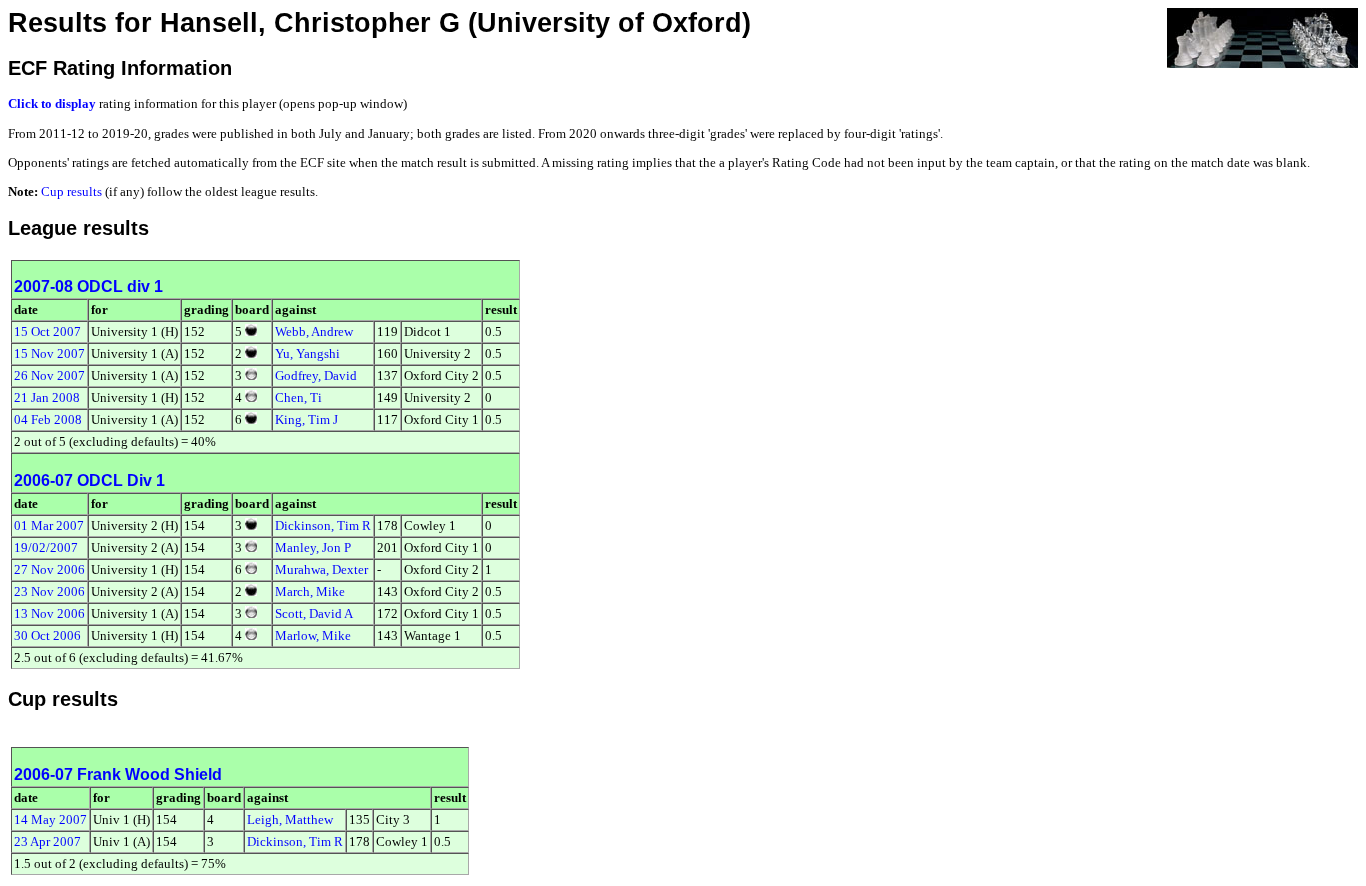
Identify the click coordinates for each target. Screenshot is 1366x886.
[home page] (1262, 36)
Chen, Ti (298, 397)
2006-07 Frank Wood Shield (118, 774)
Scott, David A (314, 613)
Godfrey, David (316, 375)
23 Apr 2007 (47, 841)
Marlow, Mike (313, 635)
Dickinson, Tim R (323, 525)
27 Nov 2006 (49, 569)
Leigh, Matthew (290, 819)
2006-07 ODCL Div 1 (89, 480)
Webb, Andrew (314, 331)
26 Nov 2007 (49, 375)
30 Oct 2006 (47, 635)
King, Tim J (306, 419)
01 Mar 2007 (49, 525)
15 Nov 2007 (49, 353)
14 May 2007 (50, 819)
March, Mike (310, 591)
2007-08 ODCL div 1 (88, 286)
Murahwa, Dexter (321, 569)
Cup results (71, 191)
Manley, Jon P (313, 547)
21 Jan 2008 (47, 397)
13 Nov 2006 (49, 613)
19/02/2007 (46, 547)
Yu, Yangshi (307, 353)
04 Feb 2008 (48, 419)
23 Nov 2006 (49, 591)
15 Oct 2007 (47, 331)
